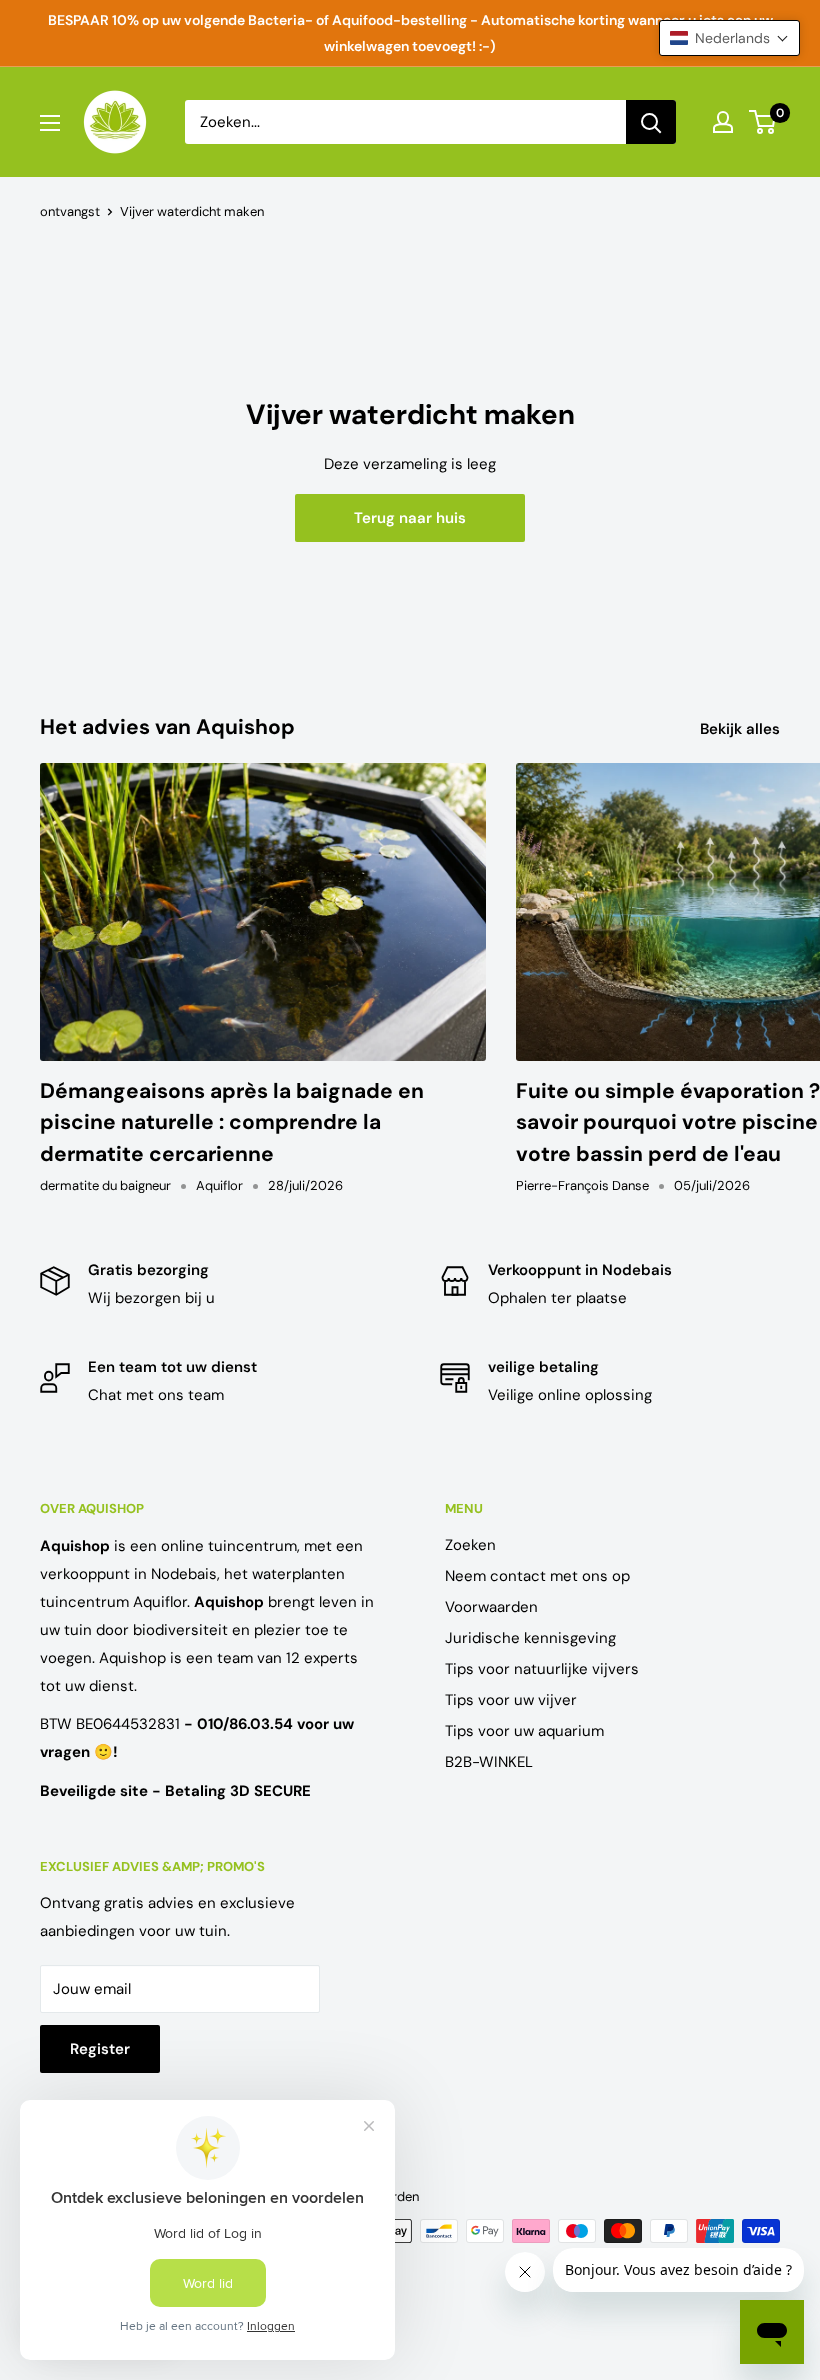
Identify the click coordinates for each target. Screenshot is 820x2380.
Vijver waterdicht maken (192, 211)
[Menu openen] (50, 123)
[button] (729, 38)
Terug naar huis (410, 518)
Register (100, 2049)
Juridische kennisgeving (530, 1638)
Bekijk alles (742, 729)
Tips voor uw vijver (511, 1700)
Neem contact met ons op (537, 1576)
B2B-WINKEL (489, 1762)
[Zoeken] (651, 122)
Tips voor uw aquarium (524, 1731)
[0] (763, 122)
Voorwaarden (491, 1607)
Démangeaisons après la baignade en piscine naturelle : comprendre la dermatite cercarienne (232, 1122)
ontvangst (70, 211)
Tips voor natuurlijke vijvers (542, 1669)
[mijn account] (723, 122)
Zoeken (470, 1545)
